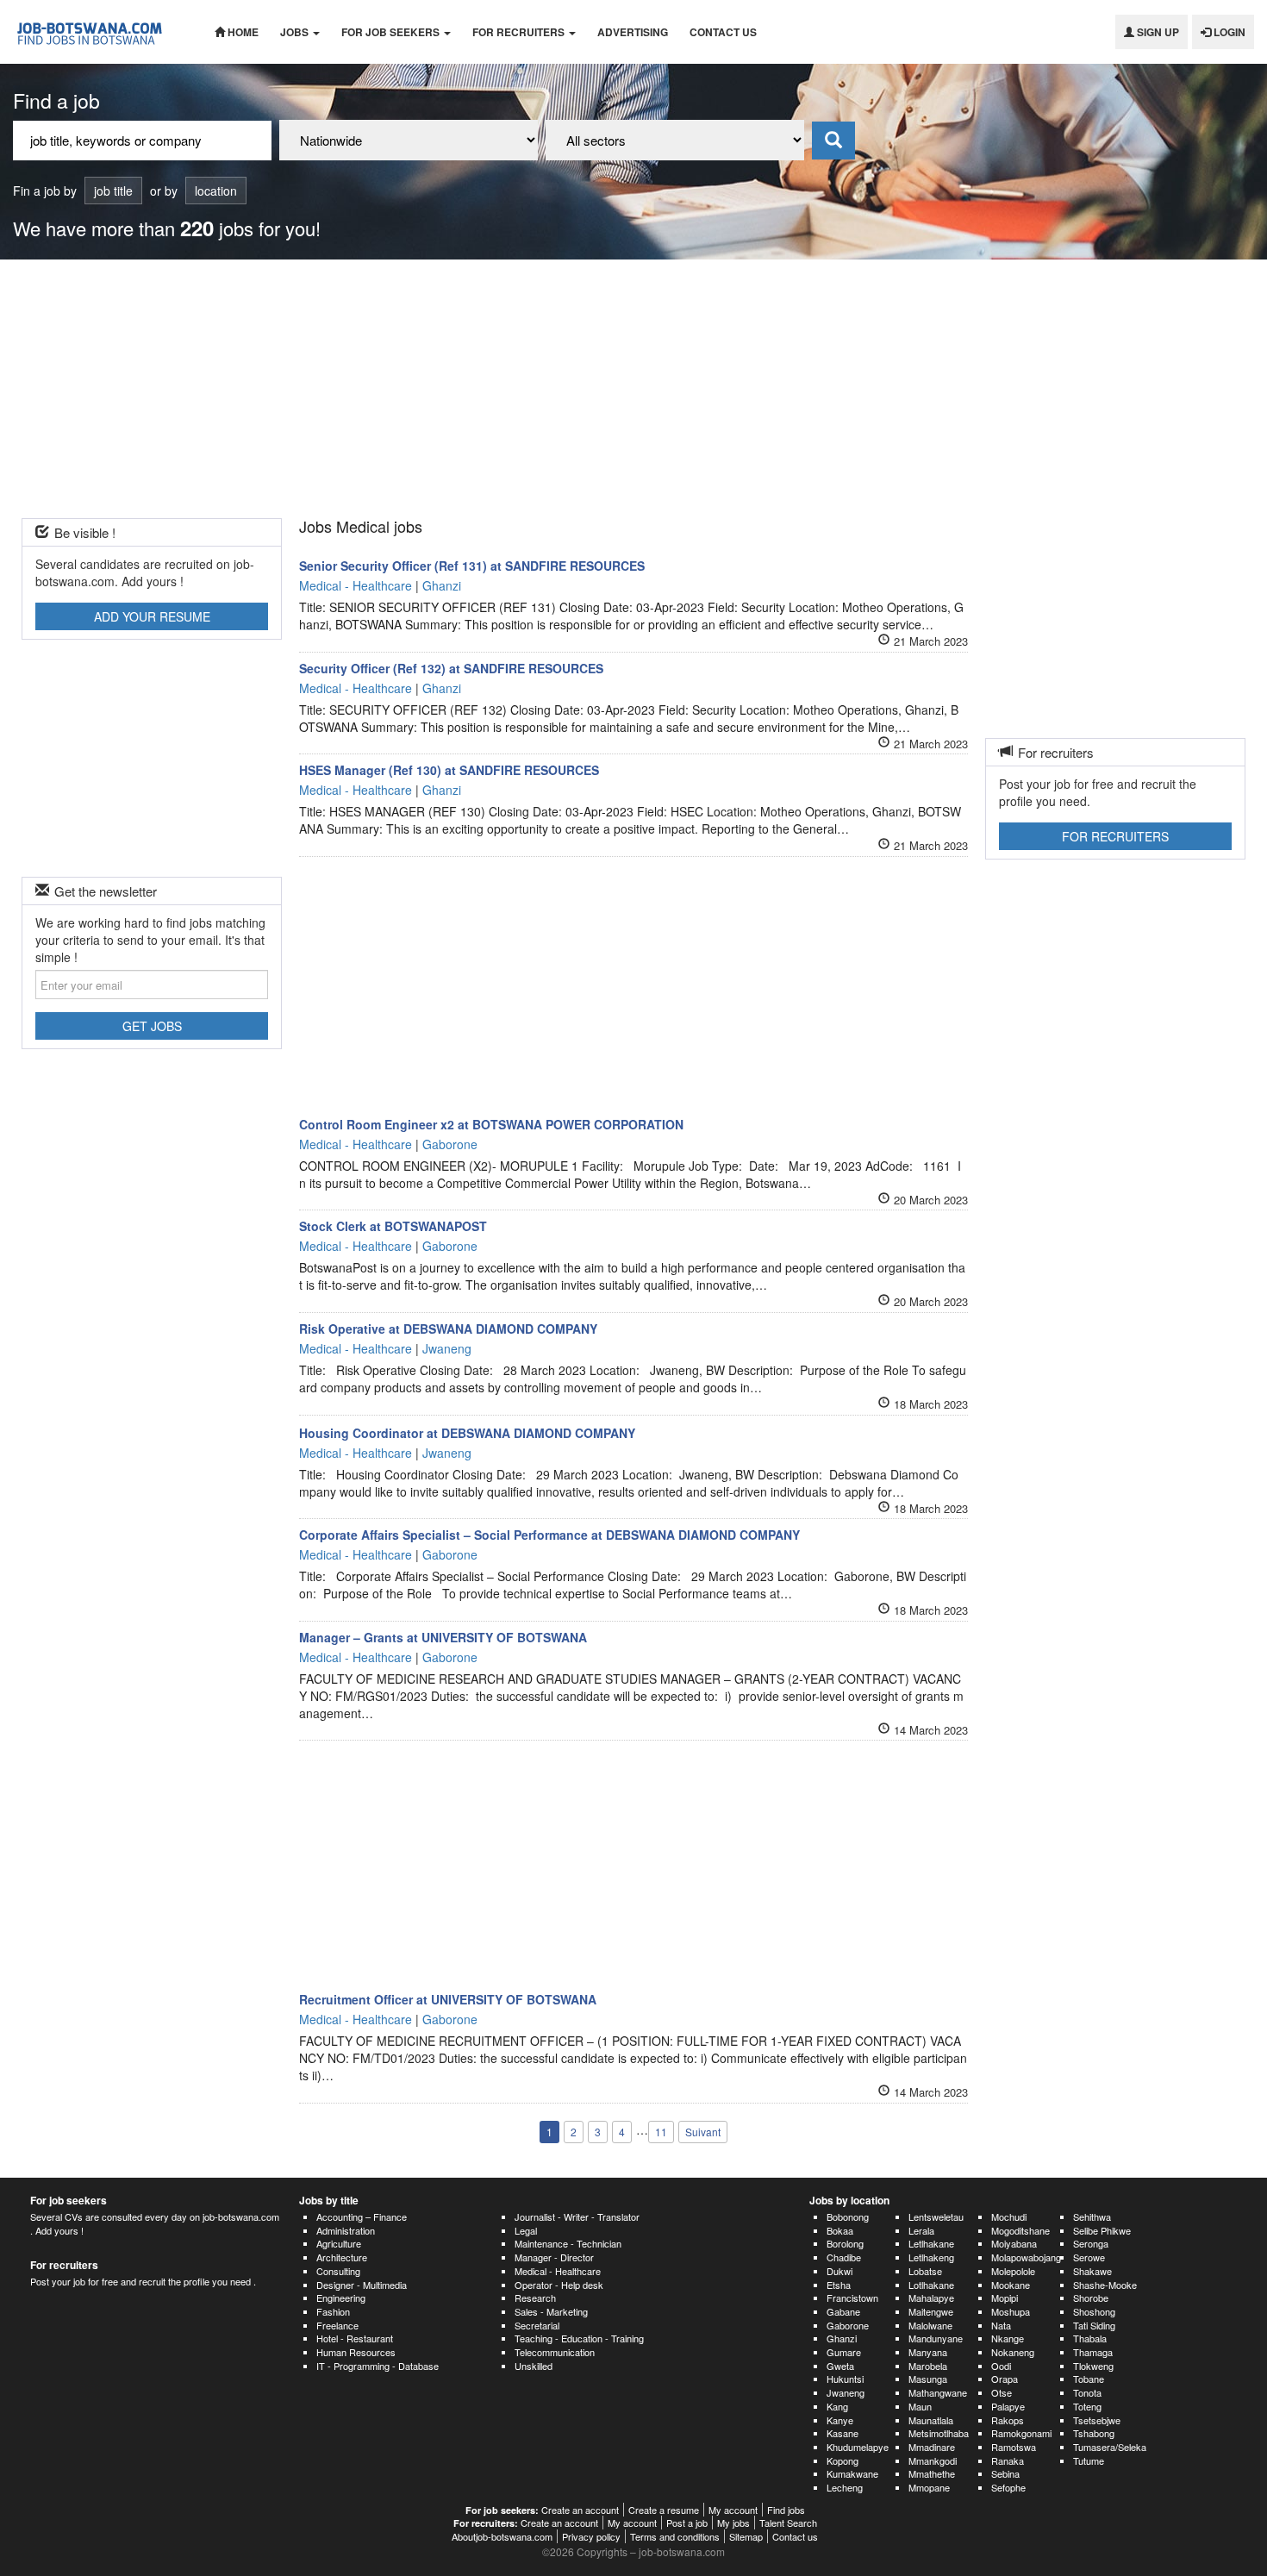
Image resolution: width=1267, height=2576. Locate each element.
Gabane (843, 2311)
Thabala (1090, 2338)
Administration (346, 2230)
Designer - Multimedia (362, 2285)
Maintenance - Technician (568, 2243)
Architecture (342, 2257)
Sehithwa (1092, 2216)
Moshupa (1011, 2311)
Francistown (852, 2298)
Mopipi (1005, 2298)
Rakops (1008, 2420)
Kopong (843, 2460)
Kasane (843, 2433)
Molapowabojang (1026, 2257)
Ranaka (1008, 2460)
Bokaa (840, 2230)
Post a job (687, 2523)
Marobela (928, 2366)
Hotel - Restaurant (355, 2338)
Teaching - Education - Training (579, 2338)
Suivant (703, 2132)
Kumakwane (852, 2473)
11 (661, 2132)
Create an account (580, 2510)
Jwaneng (846, 2392)
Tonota (1087, 2392)
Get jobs (152, 1026)
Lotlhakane (931, 2285)
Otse (1002, 2392)
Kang (837, 2406)
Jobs (296, 32)
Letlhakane (931, 2243)
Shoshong (1094, 2311)
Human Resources (356, 2352)
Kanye (840, 2420)
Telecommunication (555, 2352)
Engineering (341, 2298)
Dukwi (839, 2271)
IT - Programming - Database (378, 2366)
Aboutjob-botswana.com (502, 2536)
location (216, 191)
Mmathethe (932, 2473)
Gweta (840, 2366)
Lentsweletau (936, 2216)
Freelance (337, 2325)
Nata (1001, 2325)
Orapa (1005, 2379)
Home (242, 32)
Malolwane (930, 2325)
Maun (920, 2406)
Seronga (1091, 2243)
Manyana (928, 2352)
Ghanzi (842, 2338)
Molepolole (1013, 2271)
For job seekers (392, 32)
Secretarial (537, 2325)
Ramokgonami (1021, 2433)
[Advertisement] (633, 389)
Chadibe (844, 2257)
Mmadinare (932, 2447)
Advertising (633, 32)
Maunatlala (931, 2420)
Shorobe (1091, 2298)
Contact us (723, 32)
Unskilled (534, 2366)
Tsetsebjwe (1097, 2420)
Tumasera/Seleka (1110, 2447)
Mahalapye (931, 2298)
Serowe (1089, 2257)
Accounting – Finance (362, 2216)
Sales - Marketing (551, 2311)
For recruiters (520, 32)
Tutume (1089, 2460)
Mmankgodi (933, 2460)
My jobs (733, 2523)
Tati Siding (1094, 2325)
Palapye (1008, 2406)
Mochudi (1009, 2216)
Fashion (333, 2311)
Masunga (928, 2379)
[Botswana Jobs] (101, 32)
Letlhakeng (931, 2257)
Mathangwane (938, 2392)
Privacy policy (591, 2536)
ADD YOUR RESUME (152, 616)
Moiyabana (1014, 2243)
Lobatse (925, 2271)
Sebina (1005, 2473)
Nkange (1008, 2338)
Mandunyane (936, 2338)
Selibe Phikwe (1102, 2230)
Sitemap (746, 2536)
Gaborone (848, 2325)
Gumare (844, 2352)
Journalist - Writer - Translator (577, 2216)
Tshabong (1094, 2433)
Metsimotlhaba (939, 2433)
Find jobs (786, 2510)
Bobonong (848, 2216)
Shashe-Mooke (1105, 2285)
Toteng (1087, 2406)
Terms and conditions (675, 2536)
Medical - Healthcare (558, 2271)
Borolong (845, 2243)
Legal (526, 2230)
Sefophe (1008, 2487)
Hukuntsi (845, 2379)
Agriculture (339, 2243)
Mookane (1011, 2285)
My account (733, 2510)
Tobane (1089, 2379)
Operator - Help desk (559, 2285)
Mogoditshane (1020, 2230)
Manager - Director (554, 2257)
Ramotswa (1014, 2447)
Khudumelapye (858, 2447)
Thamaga (1093, 2352)
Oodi (1001, 2366)
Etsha (839, 2285)
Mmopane (929, 2487)
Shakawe (1092, 2271)
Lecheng (845, 2487)
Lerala (921, 2230)
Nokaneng (1013, 2352)
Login (1228, 32)
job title (113, 191)
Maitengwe (931, 2311)
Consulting (338, 2271)
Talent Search (788, 2523)
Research (535, 2298)
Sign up (1157, 32)
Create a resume (664, 2510)
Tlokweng (1093, 2366)
